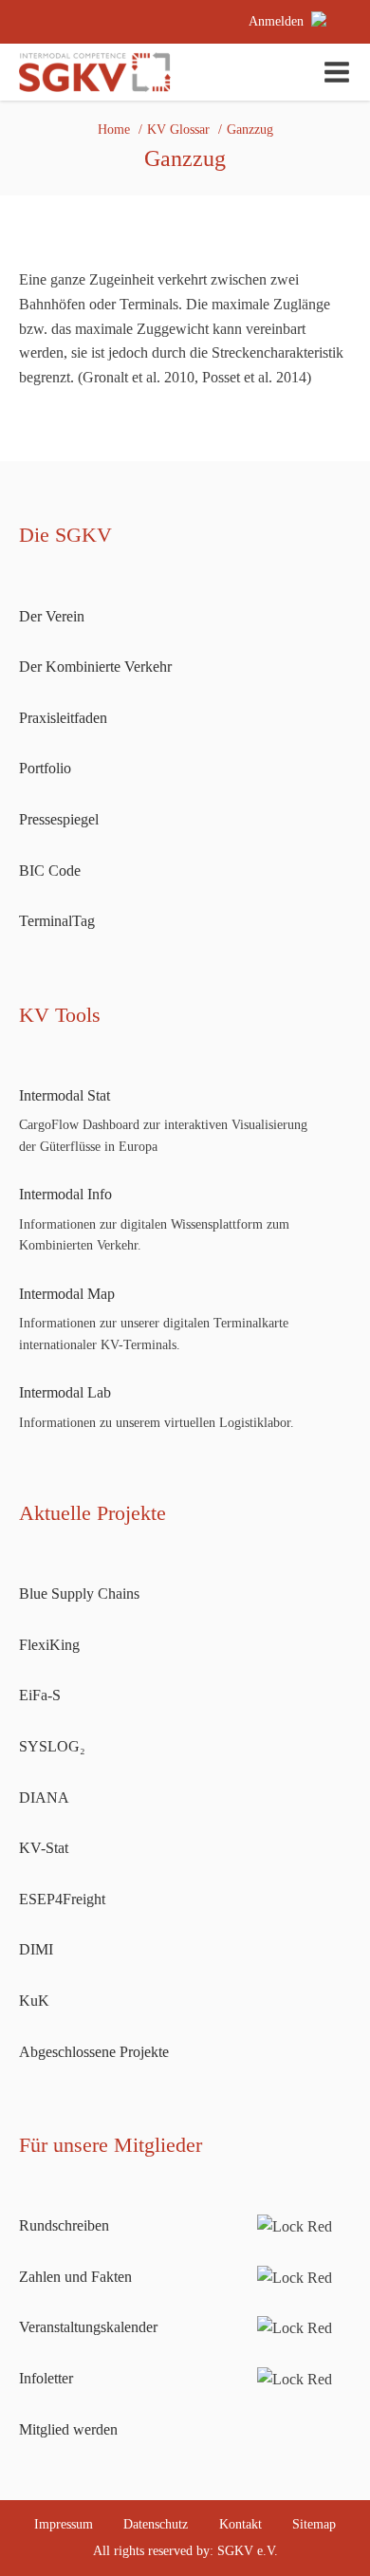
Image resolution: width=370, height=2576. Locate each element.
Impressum (64, 2524)
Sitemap (314, 2524)
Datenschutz (156, 2524)
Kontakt (240, 2524)
